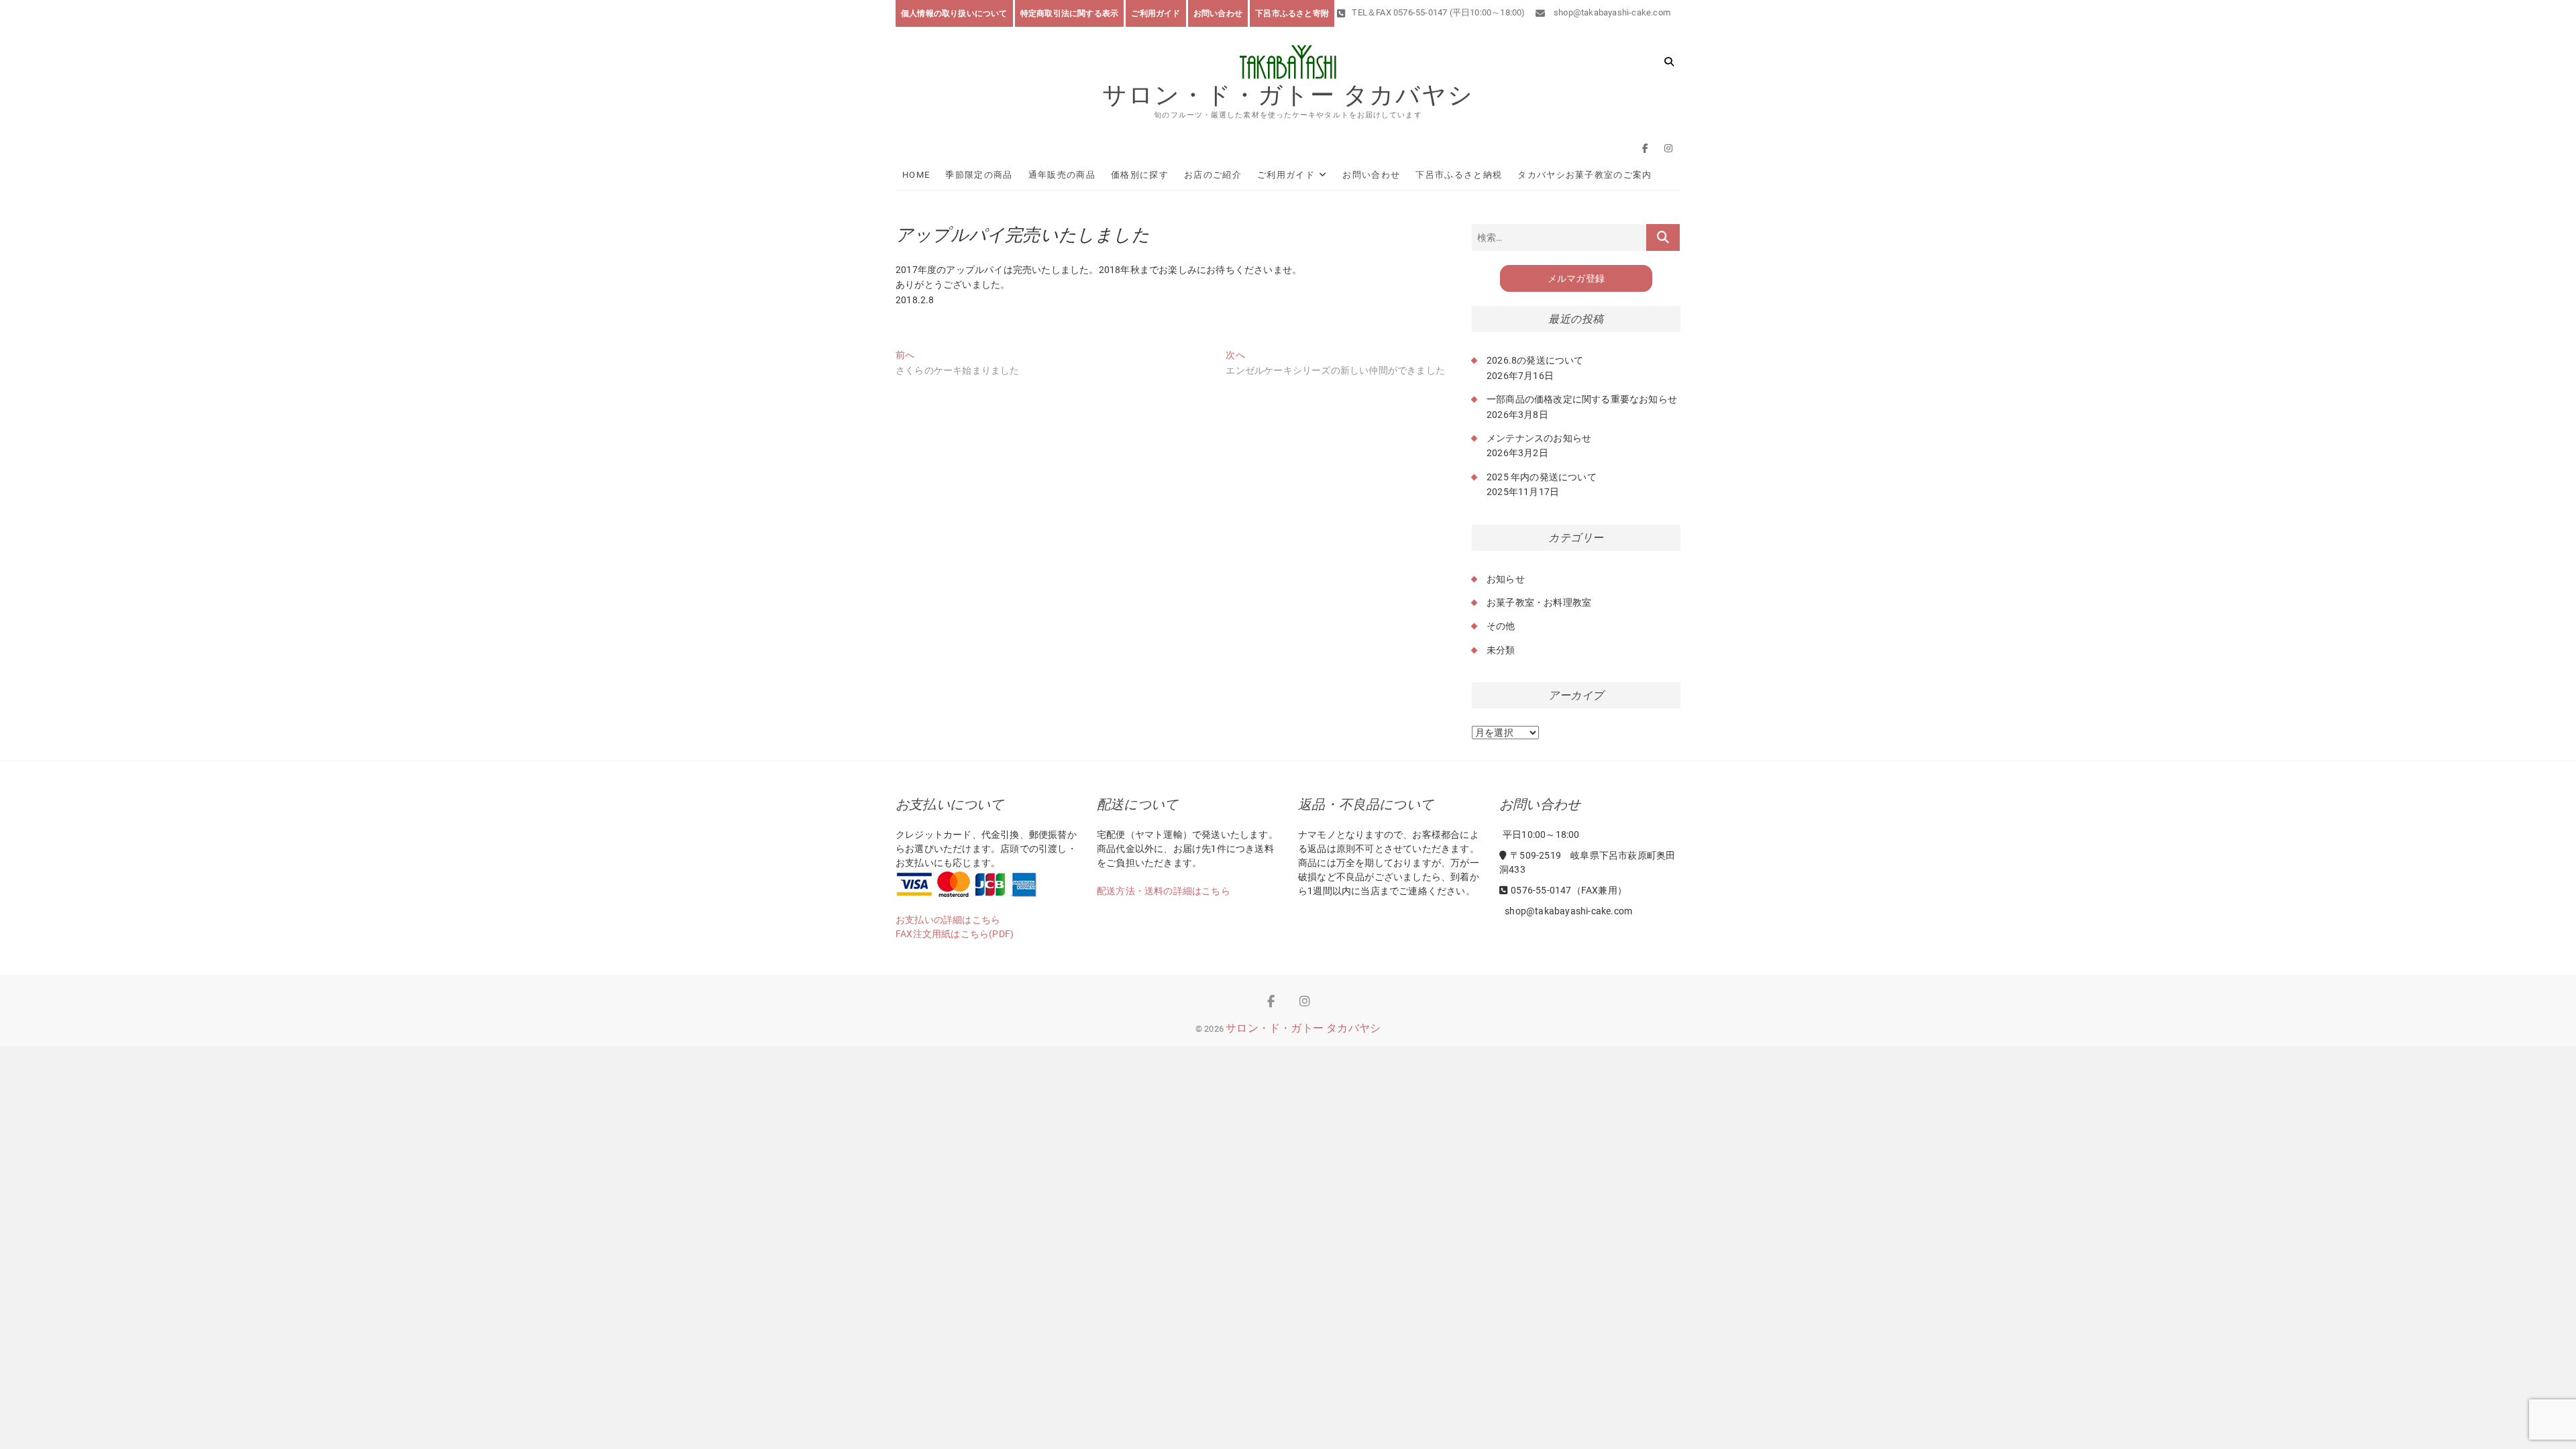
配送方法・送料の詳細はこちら (1164, 891)
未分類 (1501, 650)
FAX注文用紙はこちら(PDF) (955, 934)
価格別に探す (1140, 175)
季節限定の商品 (979, 175)
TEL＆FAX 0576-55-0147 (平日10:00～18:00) (1438, 12)
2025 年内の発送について (1542, 477)
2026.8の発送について (1535, 360)
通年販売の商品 (1062, 175)
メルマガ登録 (1576, 278)
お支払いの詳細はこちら (948, 920)
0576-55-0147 (1541, 890)
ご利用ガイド (1156, 13)
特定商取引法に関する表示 (1069, 13)
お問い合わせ (1218, 13)
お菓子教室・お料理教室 (1539, 602)
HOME (916, 175)
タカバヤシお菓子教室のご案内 (1585, 175)
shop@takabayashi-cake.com (1611, 12)
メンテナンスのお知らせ (1539, 438)
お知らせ (1506, 579)
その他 (1501, 626)
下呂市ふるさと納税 (1459, 175)
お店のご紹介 (1213, 175)
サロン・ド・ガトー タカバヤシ (1288, 95)
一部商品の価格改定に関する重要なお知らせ (1582, 399)
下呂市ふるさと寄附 (1292, 13)
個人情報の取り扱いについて (954, 13)
